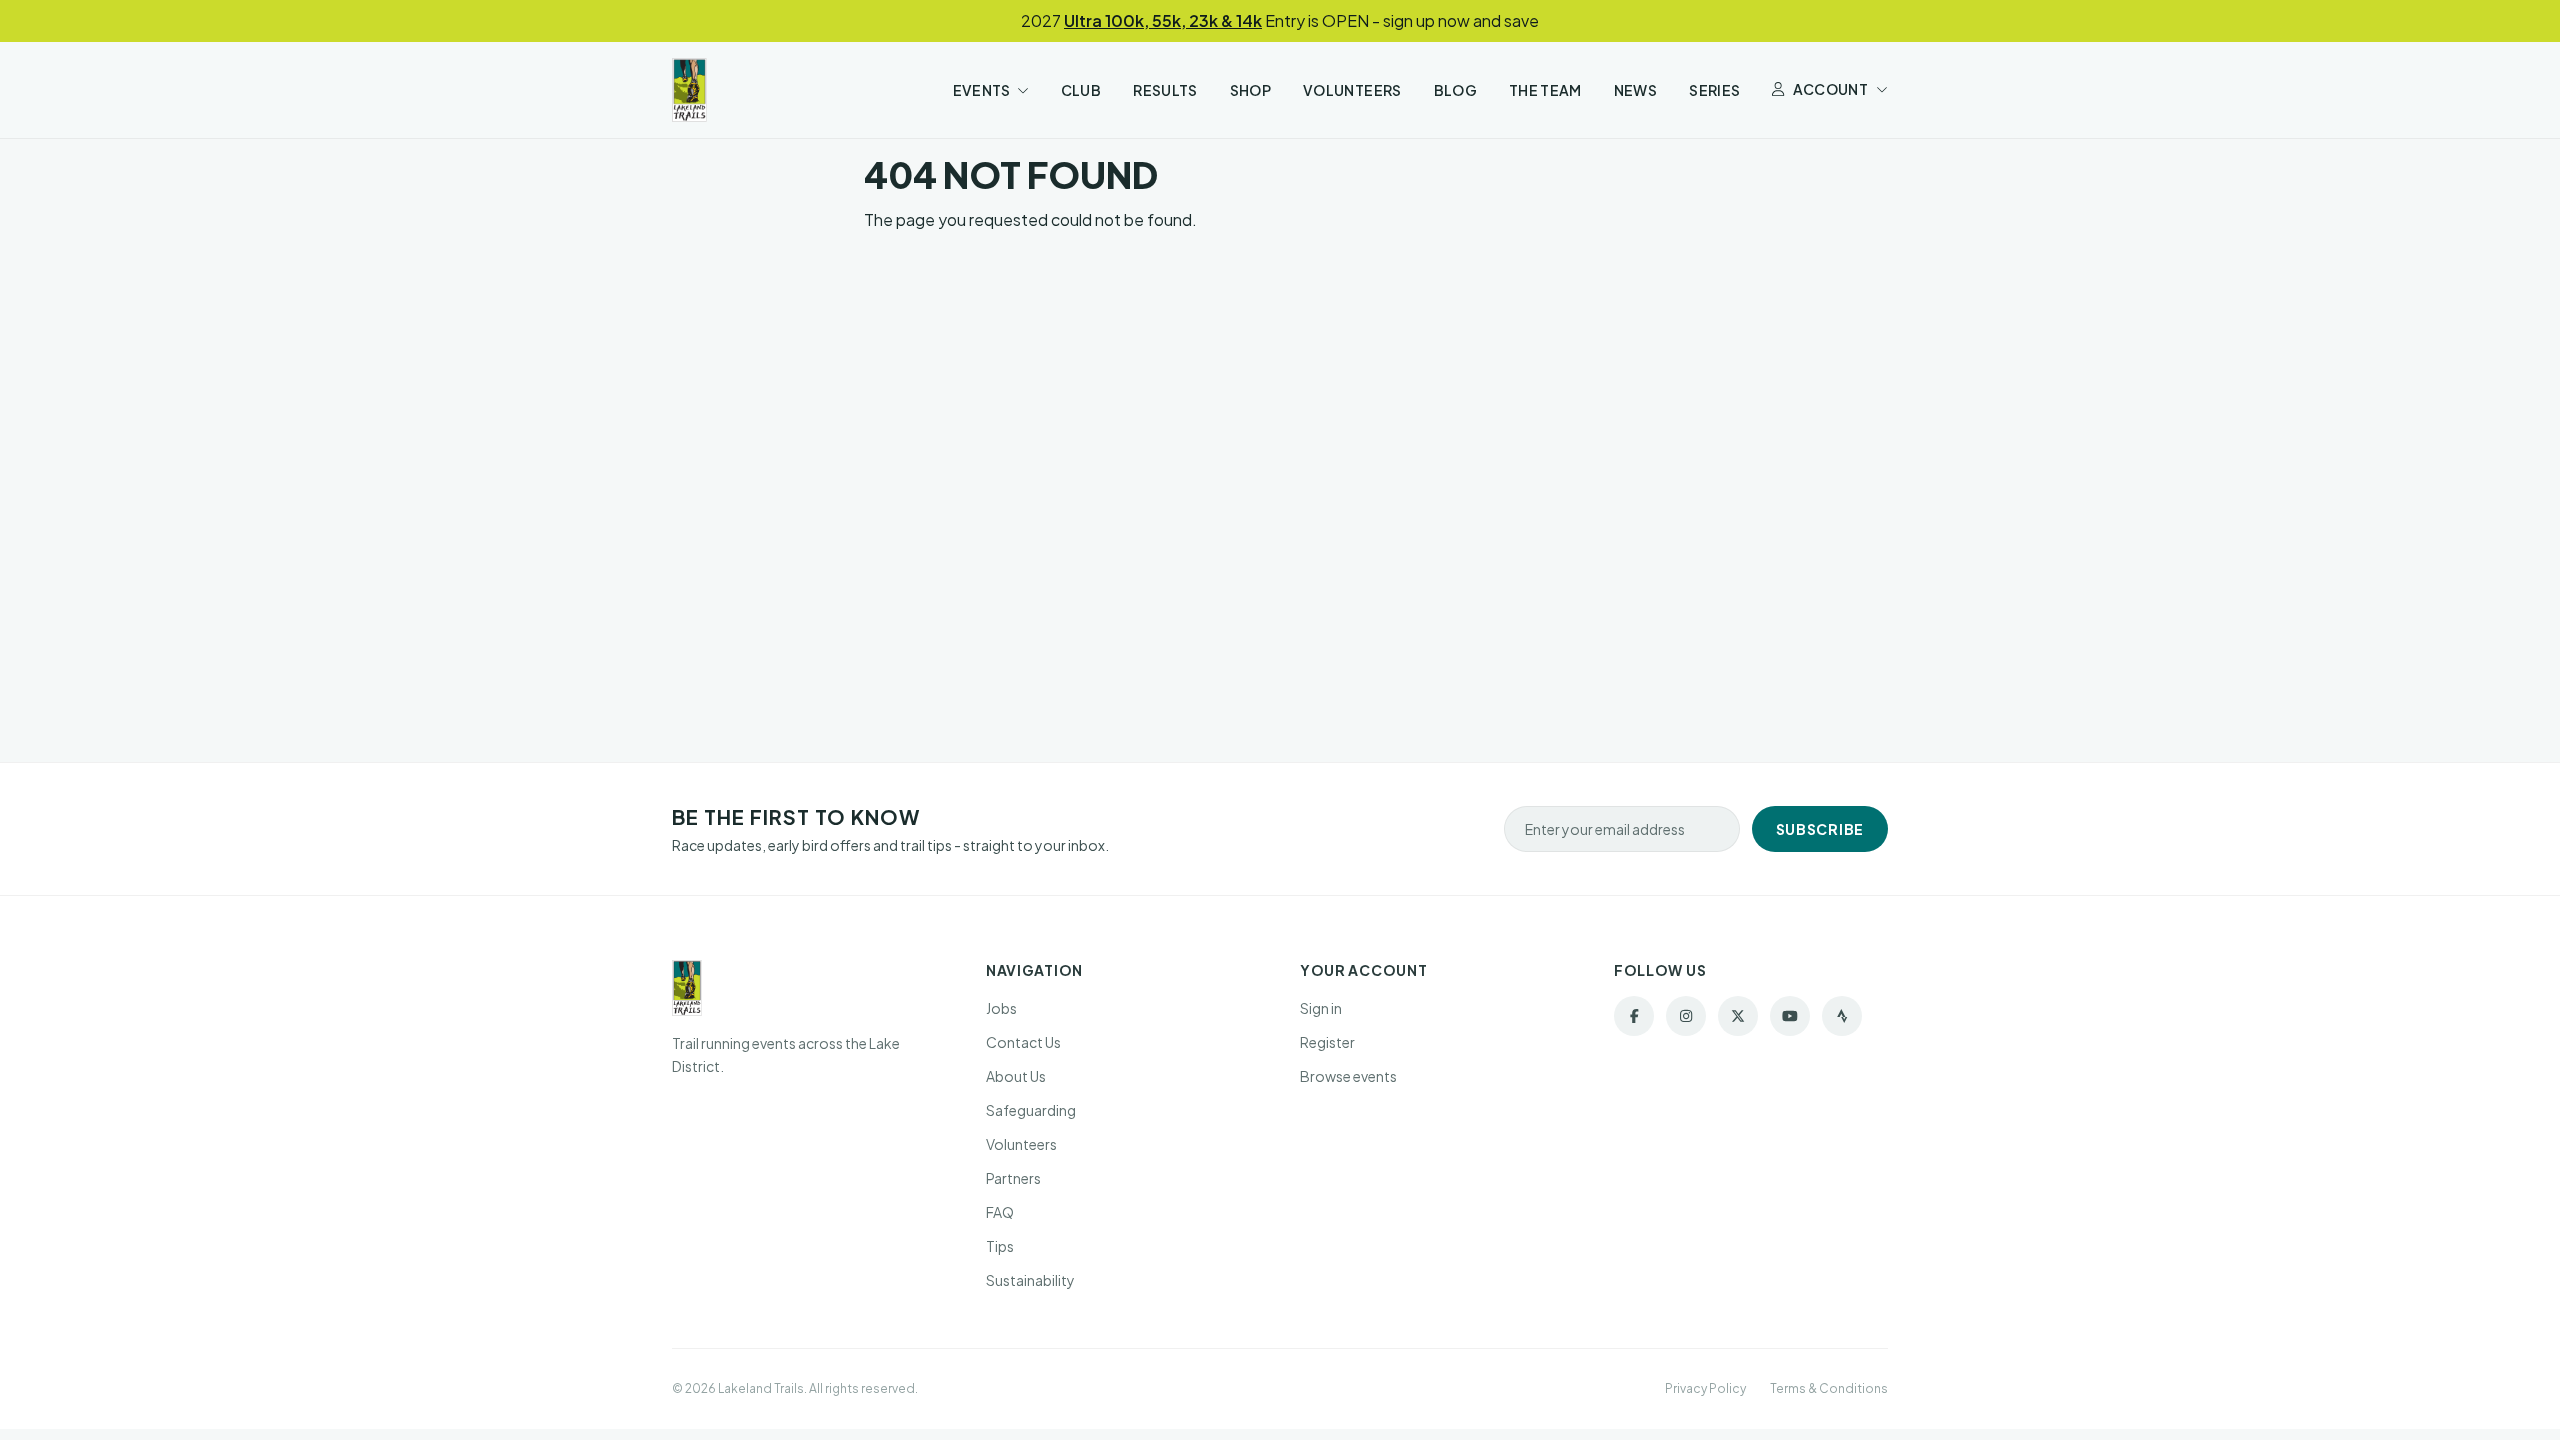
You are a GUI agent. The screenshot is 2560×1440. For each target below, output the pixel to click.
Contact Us (1023, 1042)
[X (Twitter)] (1738, 1016)
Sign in (1321, 1008)
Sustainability (1030, 1280)
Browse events (1348, 1076)
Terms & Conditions (1829, 1388)
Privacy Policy (1705, 1388)
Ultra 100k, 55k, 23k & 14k (1163, 20)
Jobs (1001, 1008)
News (1635, 90)
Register (1327, 1042)
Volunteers (1352, 90)
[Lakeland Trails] (689, 90)
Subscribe (1820, 829)
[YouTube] (1790, 1016)
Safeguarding (1031, 1110)
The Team (1545, 90)
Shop (1250, 90)
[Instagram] (1686, 1016)
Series (1714, 90)
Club (1081, 90)
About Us (1016, 1076)
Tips (1000, 1246)
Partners (1013, 1178)
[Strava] (1842, 1016)
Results (1165, 90)
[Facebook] (1634, 1016)
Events (982, 90)
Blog (1455, 90)
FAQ (1000, 1212)
